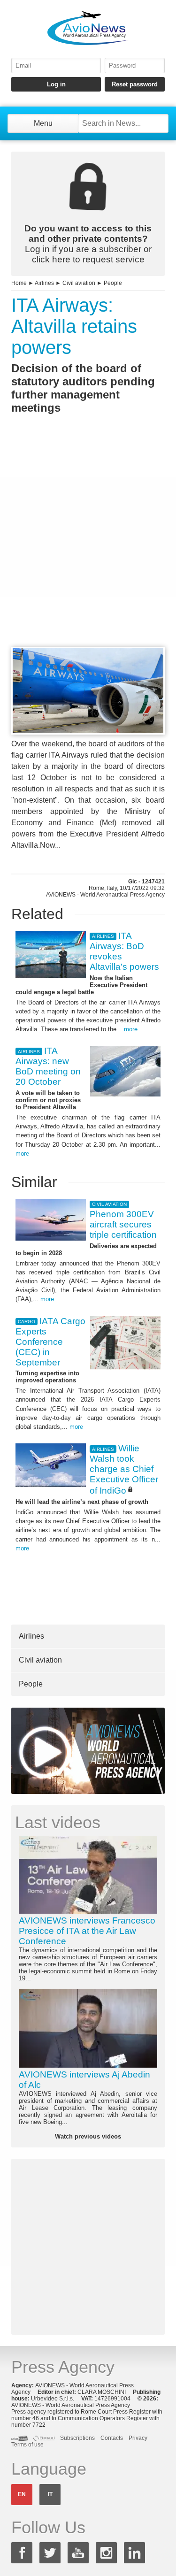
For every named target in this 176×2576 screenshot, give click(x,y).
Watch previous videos (88, 2136)
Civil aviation (79, 283)
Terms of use (27, 2445)
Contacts (112, 2438)
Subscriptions (77, 2438)
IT (50, 2494)
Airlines (44, 283)
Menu (43, 123)
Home (19, 283)
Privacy (138, 2438)
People (113, 283)
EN (22, 2494)
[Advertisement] (88, 548)
